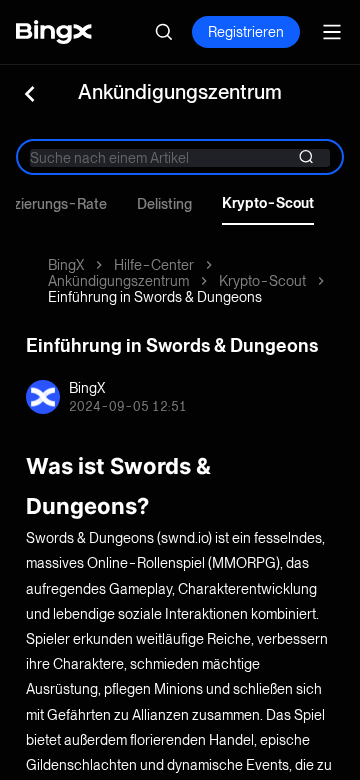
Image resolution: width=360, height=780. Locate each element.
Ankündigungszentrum (118, 281)
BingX (66, 265)
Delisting (164, 204)
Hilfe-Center (154, 265)
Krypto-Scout (268, 203)
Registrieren (246, 32)
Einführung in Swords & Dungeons (155, 297)
